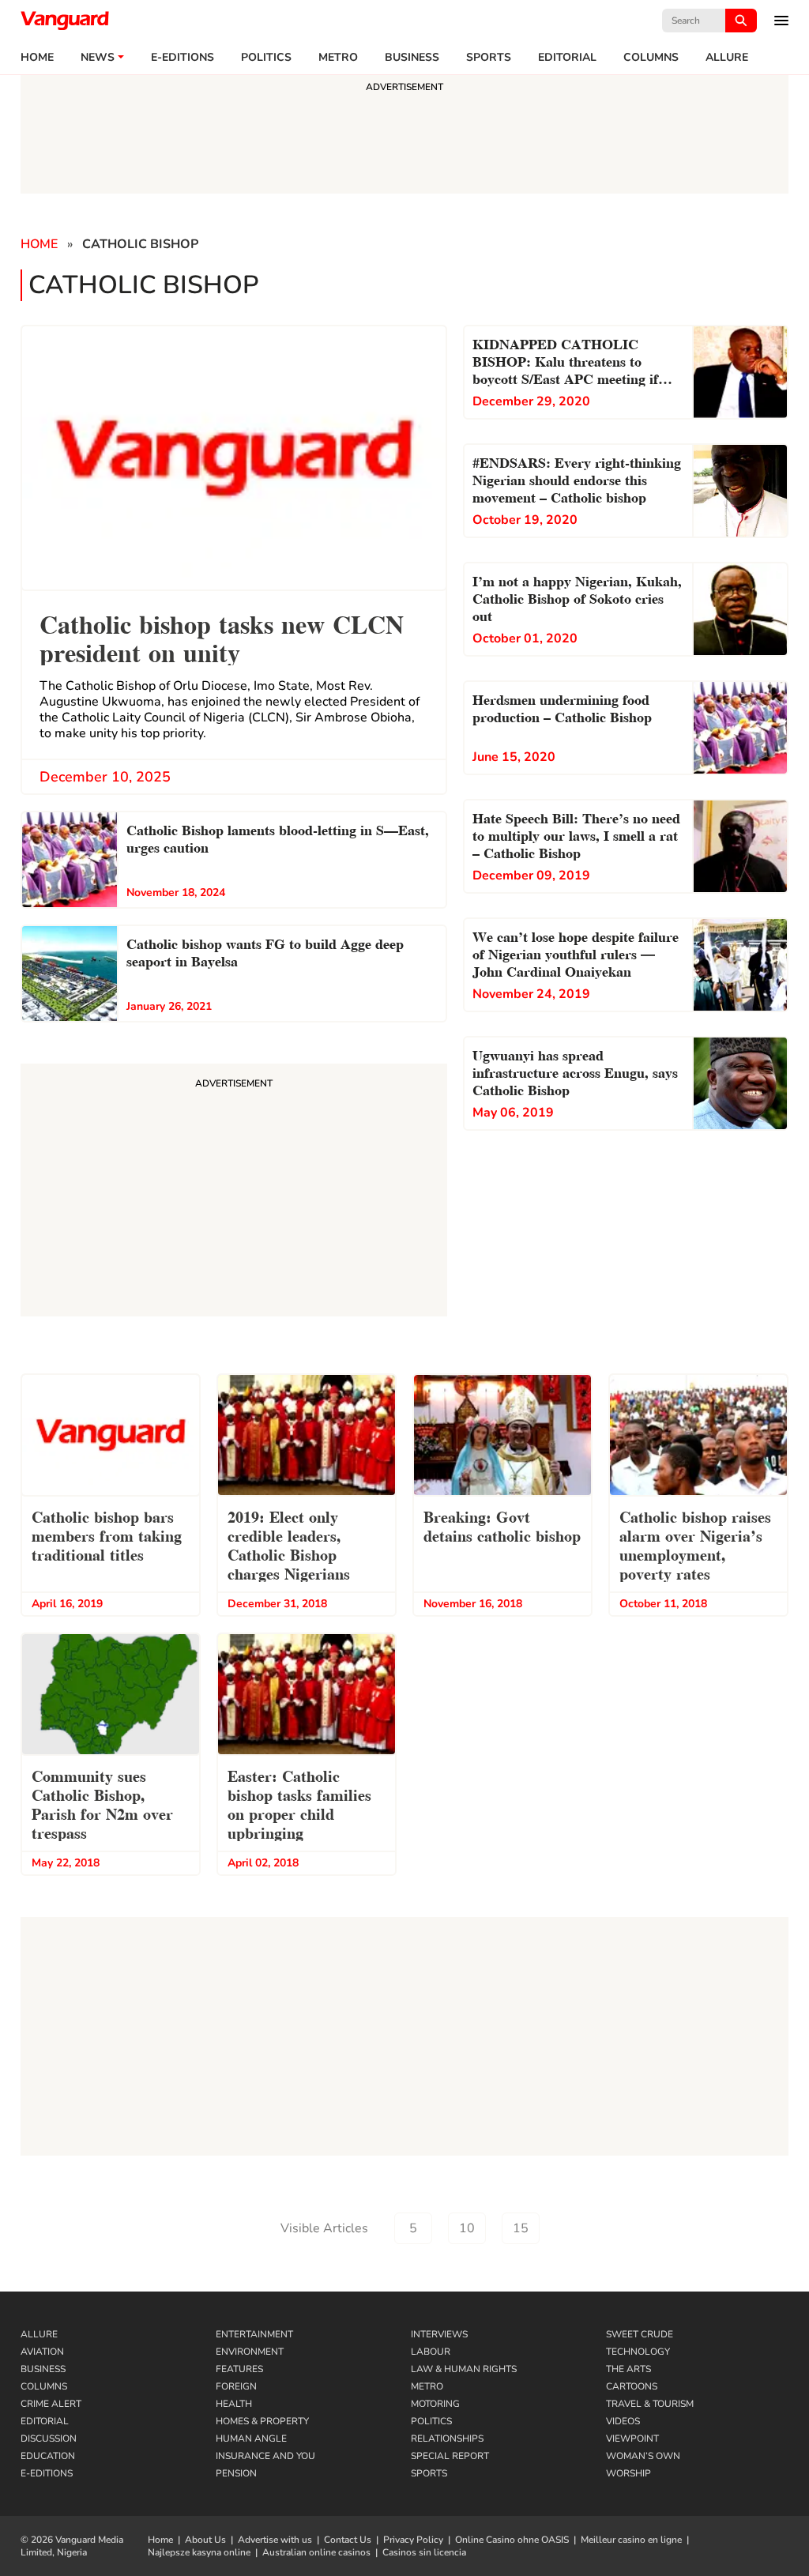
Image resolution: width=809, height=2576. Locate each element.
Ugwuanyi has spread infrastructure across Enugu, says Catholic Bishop (575, 1071)
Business (412, 58)
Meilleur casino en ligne (631, 2540)
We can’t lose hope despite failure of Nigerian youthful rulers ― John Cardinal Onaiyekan (576, 953)
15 (521, 2228)
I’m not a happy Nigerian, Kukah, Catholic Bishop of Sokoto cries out (577, 597)
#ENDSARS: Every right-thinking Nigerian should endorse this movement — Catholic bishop (577, 478)
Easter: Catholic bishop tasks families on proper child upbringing (299, 1803)
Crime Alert (51, 2404)
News (98, 58)
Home (37, 58)
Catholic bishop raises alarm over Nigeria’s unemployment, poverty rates (695, 1544)
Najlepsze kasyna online (199, 2552)
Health (234, 2404)
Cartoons (632, 2386)
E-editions (182, 58)
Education (48, 2456)
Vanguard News (65, 21)
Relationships (447, 2439)
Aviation (42, 2352)
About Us (205, 2540)
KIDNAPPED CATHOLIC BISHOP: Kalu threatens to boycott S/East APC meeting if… (572, 360)
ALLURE (727, 58)
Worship (628, 2473)
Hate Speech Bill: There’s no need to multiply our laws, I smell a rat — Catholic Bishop (576, 834)
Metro (338, 58)
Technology (638, 2352)
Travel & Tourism (650, 2404)
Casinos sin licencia (424, 2552)
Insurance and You (265, 2456)
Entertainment (254, 2334)
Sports (489, 58)
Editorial (567, 58)
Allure (39, 2334)
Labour (431, 2352)
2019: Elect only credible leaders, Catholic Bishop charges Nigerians (289, 1544)
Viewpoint (632, 2439)
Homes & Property (262, 2421)
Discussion (49, 2439)
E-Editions (47, 2473)
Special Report (450, 2456)
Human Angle (251, 2439)
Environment (250, 2352)
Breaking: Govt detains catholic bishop (502, 1525)
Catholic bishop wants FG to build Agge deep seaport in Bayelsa (265, 951)
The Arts (628, 2369)
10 (467, 2228)
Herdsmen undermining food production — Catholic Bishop (562, 707)
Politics (266, 58)
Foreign (236, 2386)
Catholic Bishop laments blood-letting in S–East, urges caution (278, 837)
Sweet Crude (640, 2334)
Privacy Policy (413, 2540)
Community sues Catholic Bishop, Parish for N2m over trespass (102, 1803)
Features (239, 2369)
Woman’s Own (643, 2456)
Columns (651, 58)
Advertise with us (275, 2540)
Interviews (439, 2334)
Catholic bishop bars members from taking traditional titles (107, 1535)
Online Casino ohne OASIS (512, 2540)
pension (236, 2473)
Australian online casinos (316, 2552)
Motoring (435, 2404)
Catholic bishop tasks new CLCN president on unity (222, 636)
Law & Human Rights (464, 2369)
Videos (623, 2421)
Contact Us (348, 2540)
